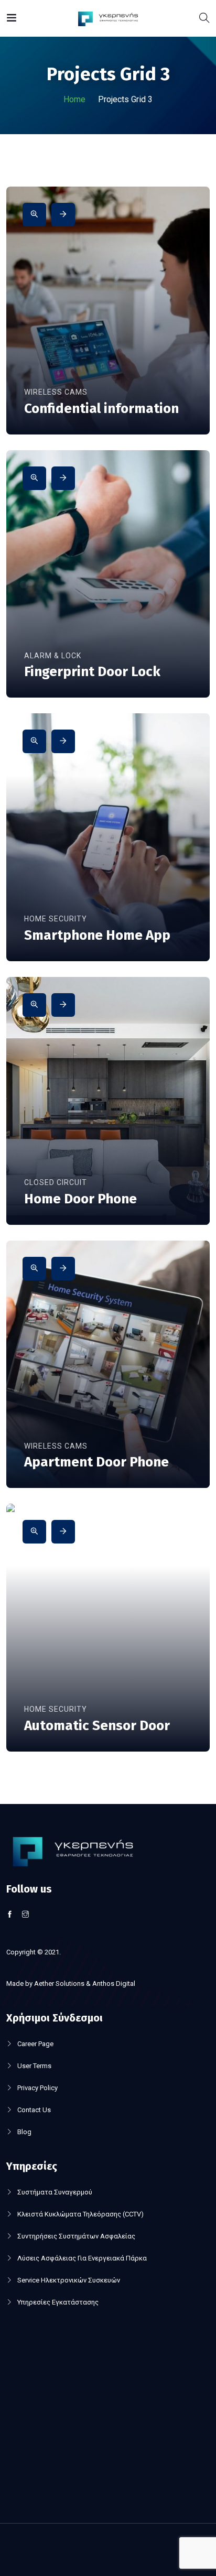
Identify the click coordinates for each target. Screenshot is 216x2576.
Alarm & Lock (53, 656)
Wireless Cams (56, 392)
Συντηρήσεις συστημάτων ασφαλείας (76, 2236)
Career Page (35, 2044)
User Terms (34, 2066)
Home (74, 99)
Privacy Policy (37, 2088)
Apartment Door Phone (96, 1462)
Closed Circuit (56, 1182)
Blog (24, 2132)
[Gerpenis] (108, 18)
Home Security (56, 919)
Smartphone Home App (97, 935)
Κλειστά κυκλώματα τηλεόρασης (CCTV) (80, 2214)
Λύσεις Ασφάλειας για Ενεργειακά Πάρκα (82, 2258)
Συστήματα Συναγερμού (55, 2192)
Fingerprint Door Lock (92, 672)
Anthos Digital (114, 1983)
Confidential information (101, 409)
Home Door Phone (80, 1199)
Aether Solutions (59, 1983)
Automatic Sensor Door (97, 1726)
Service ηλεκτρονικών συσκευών (69, 2280)
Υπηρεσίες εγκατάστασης (58, 2302)
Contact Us (34, 2110)
